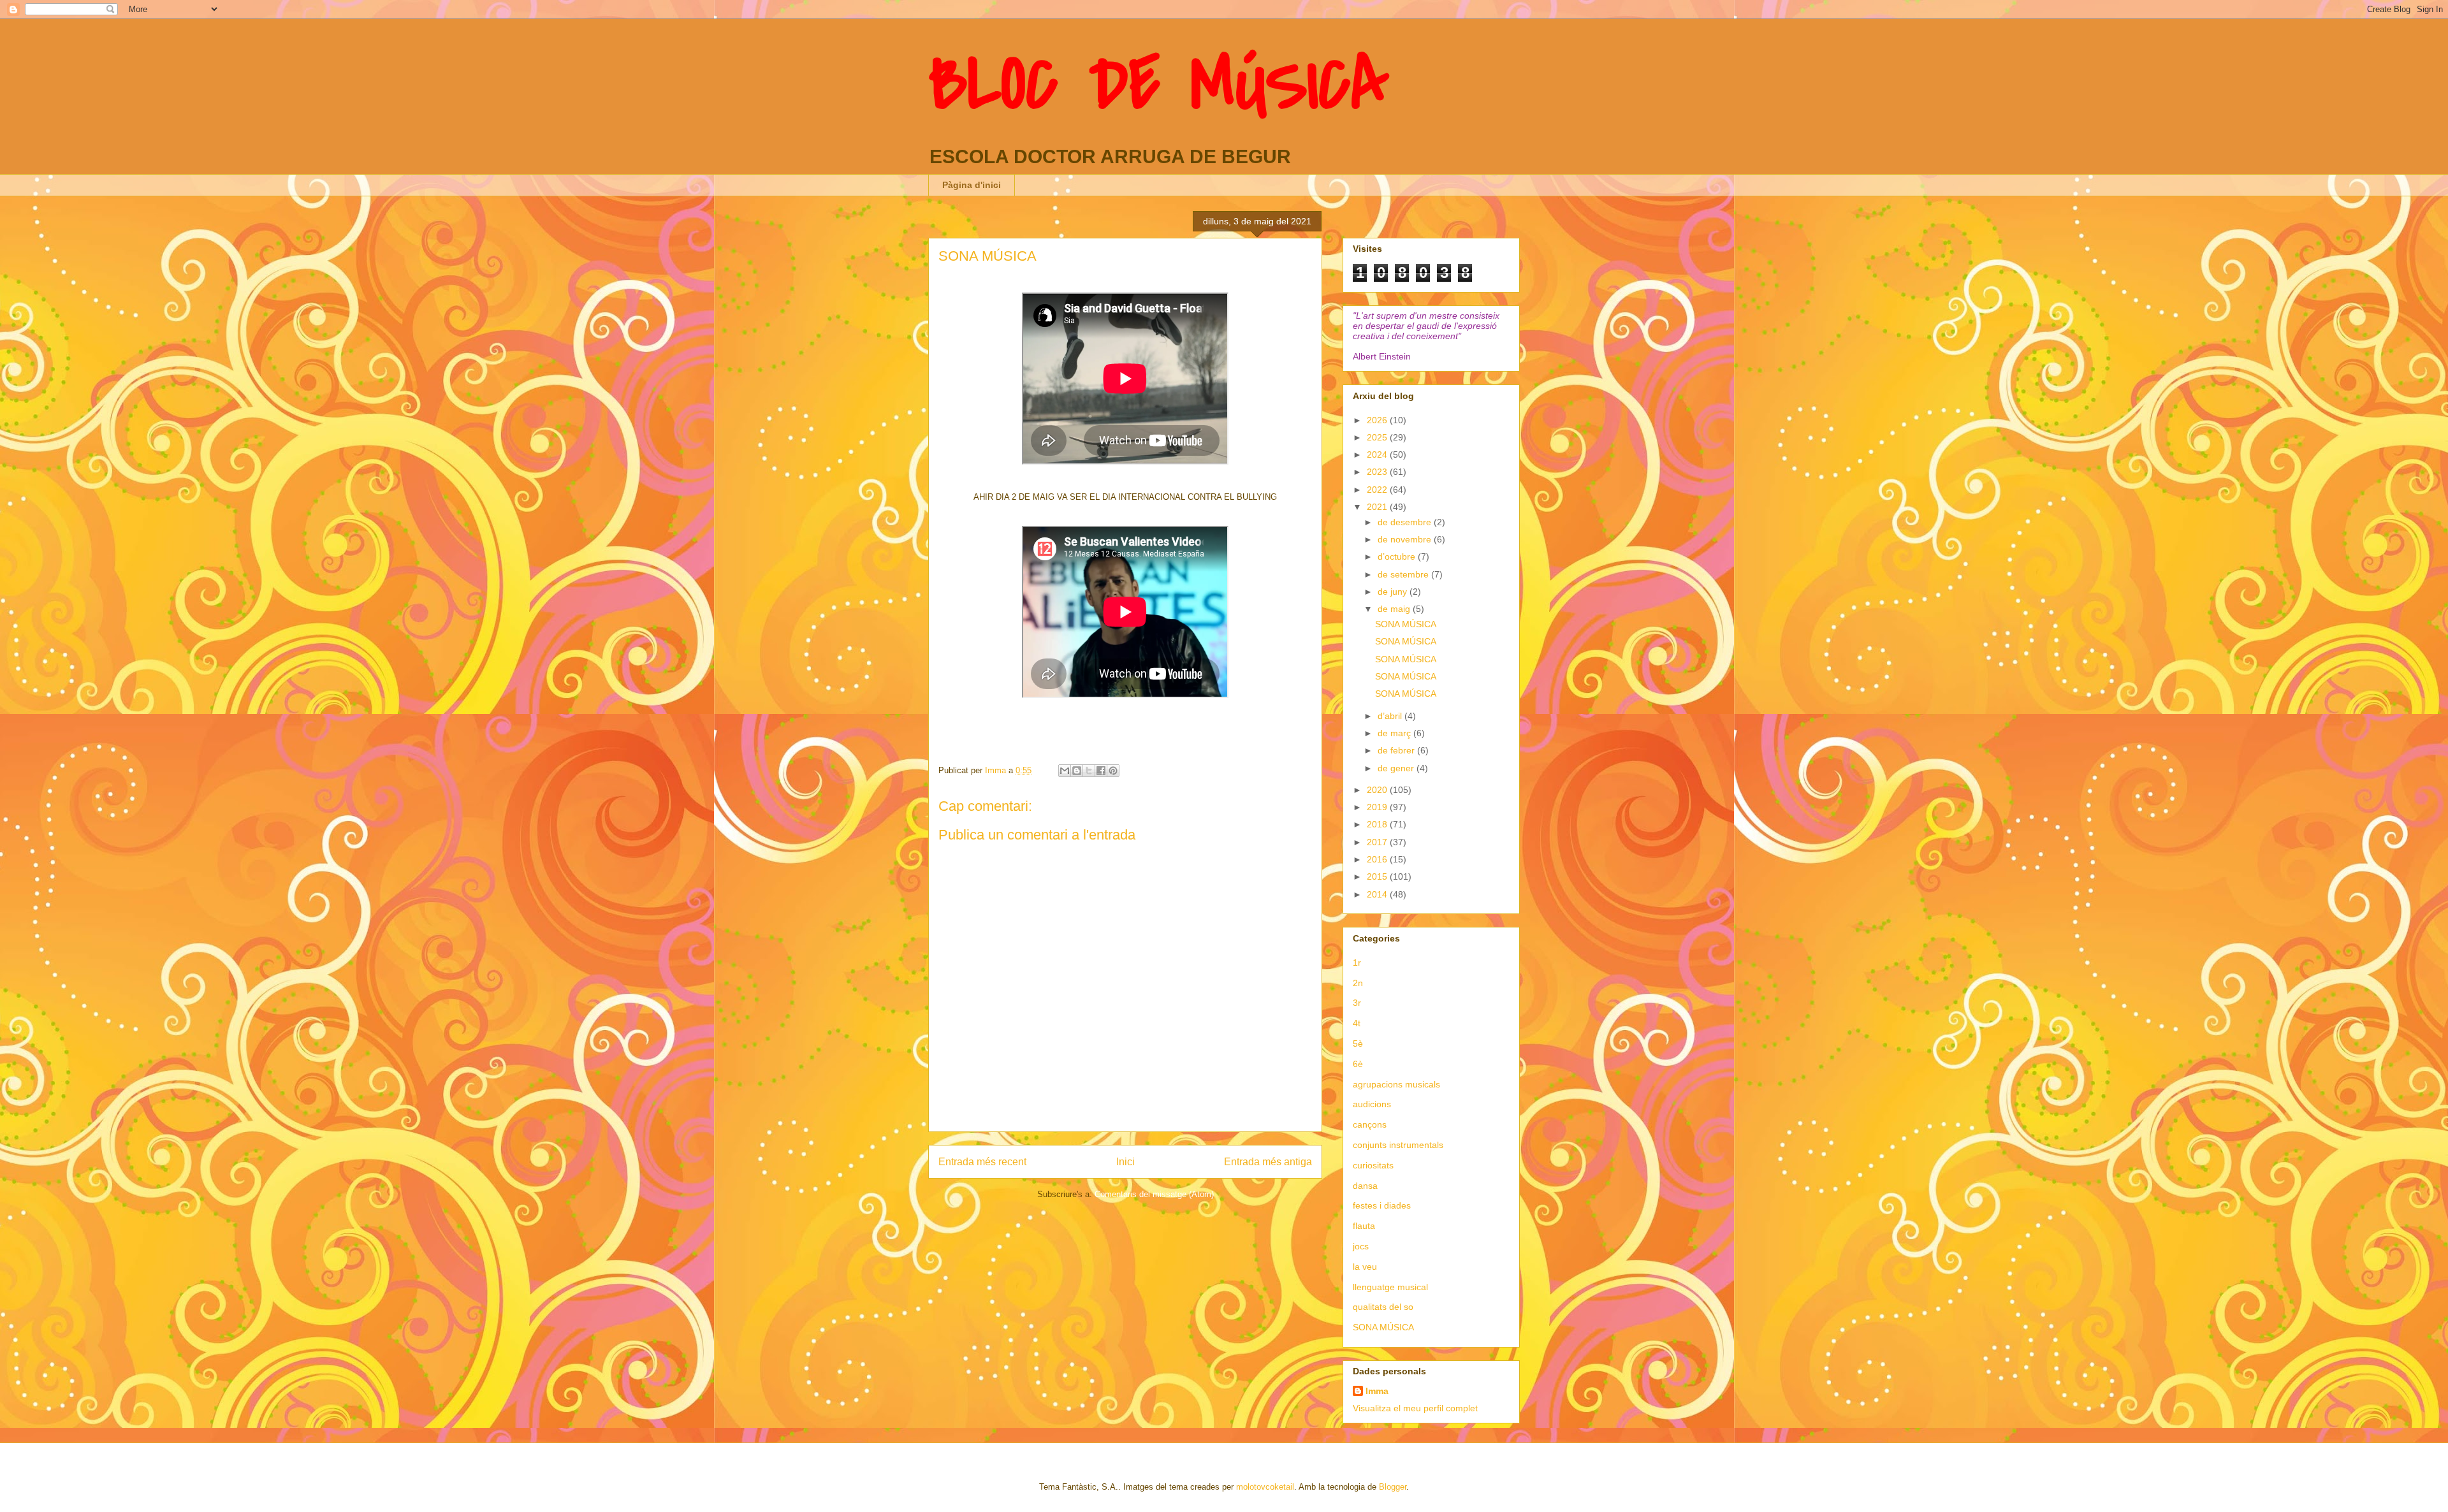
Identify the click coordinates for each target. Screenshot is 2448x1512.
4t (1357, 1023)
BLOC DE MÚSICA (1159, 85)
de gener (1397, 768)
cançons (1370, 1124)
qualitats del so (1383, 1307)
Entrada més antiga (1268, 1162)
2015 (1378, 876)
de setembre (1404, 574)
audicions (1372, 1104)
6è (1358, 1064)
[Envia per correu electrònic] (1065, 771)
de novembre (1406, 539)
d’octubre (1398, 556)
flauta (1364, 1226)
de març (1395, 733)
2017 (1378, 842)
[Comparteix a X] (1089, 771)
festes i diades (1382, 1205)
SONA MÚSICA (1406, 624)
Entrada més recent (982, 1162)
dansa (1365, 1186)
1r (1357, 963)
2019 (1378, 807)
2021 (1378, 507)
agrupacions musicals (1396, 1084)
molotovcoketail (1265, 1487)
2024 (1378, 454)
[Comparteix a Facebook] (1101, 771)
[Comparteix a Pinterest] (1113, 771)
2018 (1378, 824)
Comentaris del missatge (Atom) (1154, 1194)
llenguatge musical (1390, 1287)
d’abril (1391, 716)
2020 (1378, 790)
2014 (1378, 894)
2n (1358, 983)
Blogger (1393, 1487)
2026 (1378, 420)
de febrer (1397, 750)
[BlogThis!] (1077, 771)
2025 (1378, 437)
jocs (1361, 1246)
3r (1357, 1003)
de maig (1395, 609)
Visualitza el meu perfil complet (1415, 1408)
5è (1358, 1043)
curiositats (1373, 1165)
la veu (1365, 1267)
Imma (1377, 1391)
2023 (1378, 472)
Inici (1126, 1162)
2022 (1378, 490)
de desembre (1406, 522)
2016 (1378, 859)
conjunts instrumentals (1398, 1145)
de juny (1394, 592)
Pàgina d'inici (972, 185)
